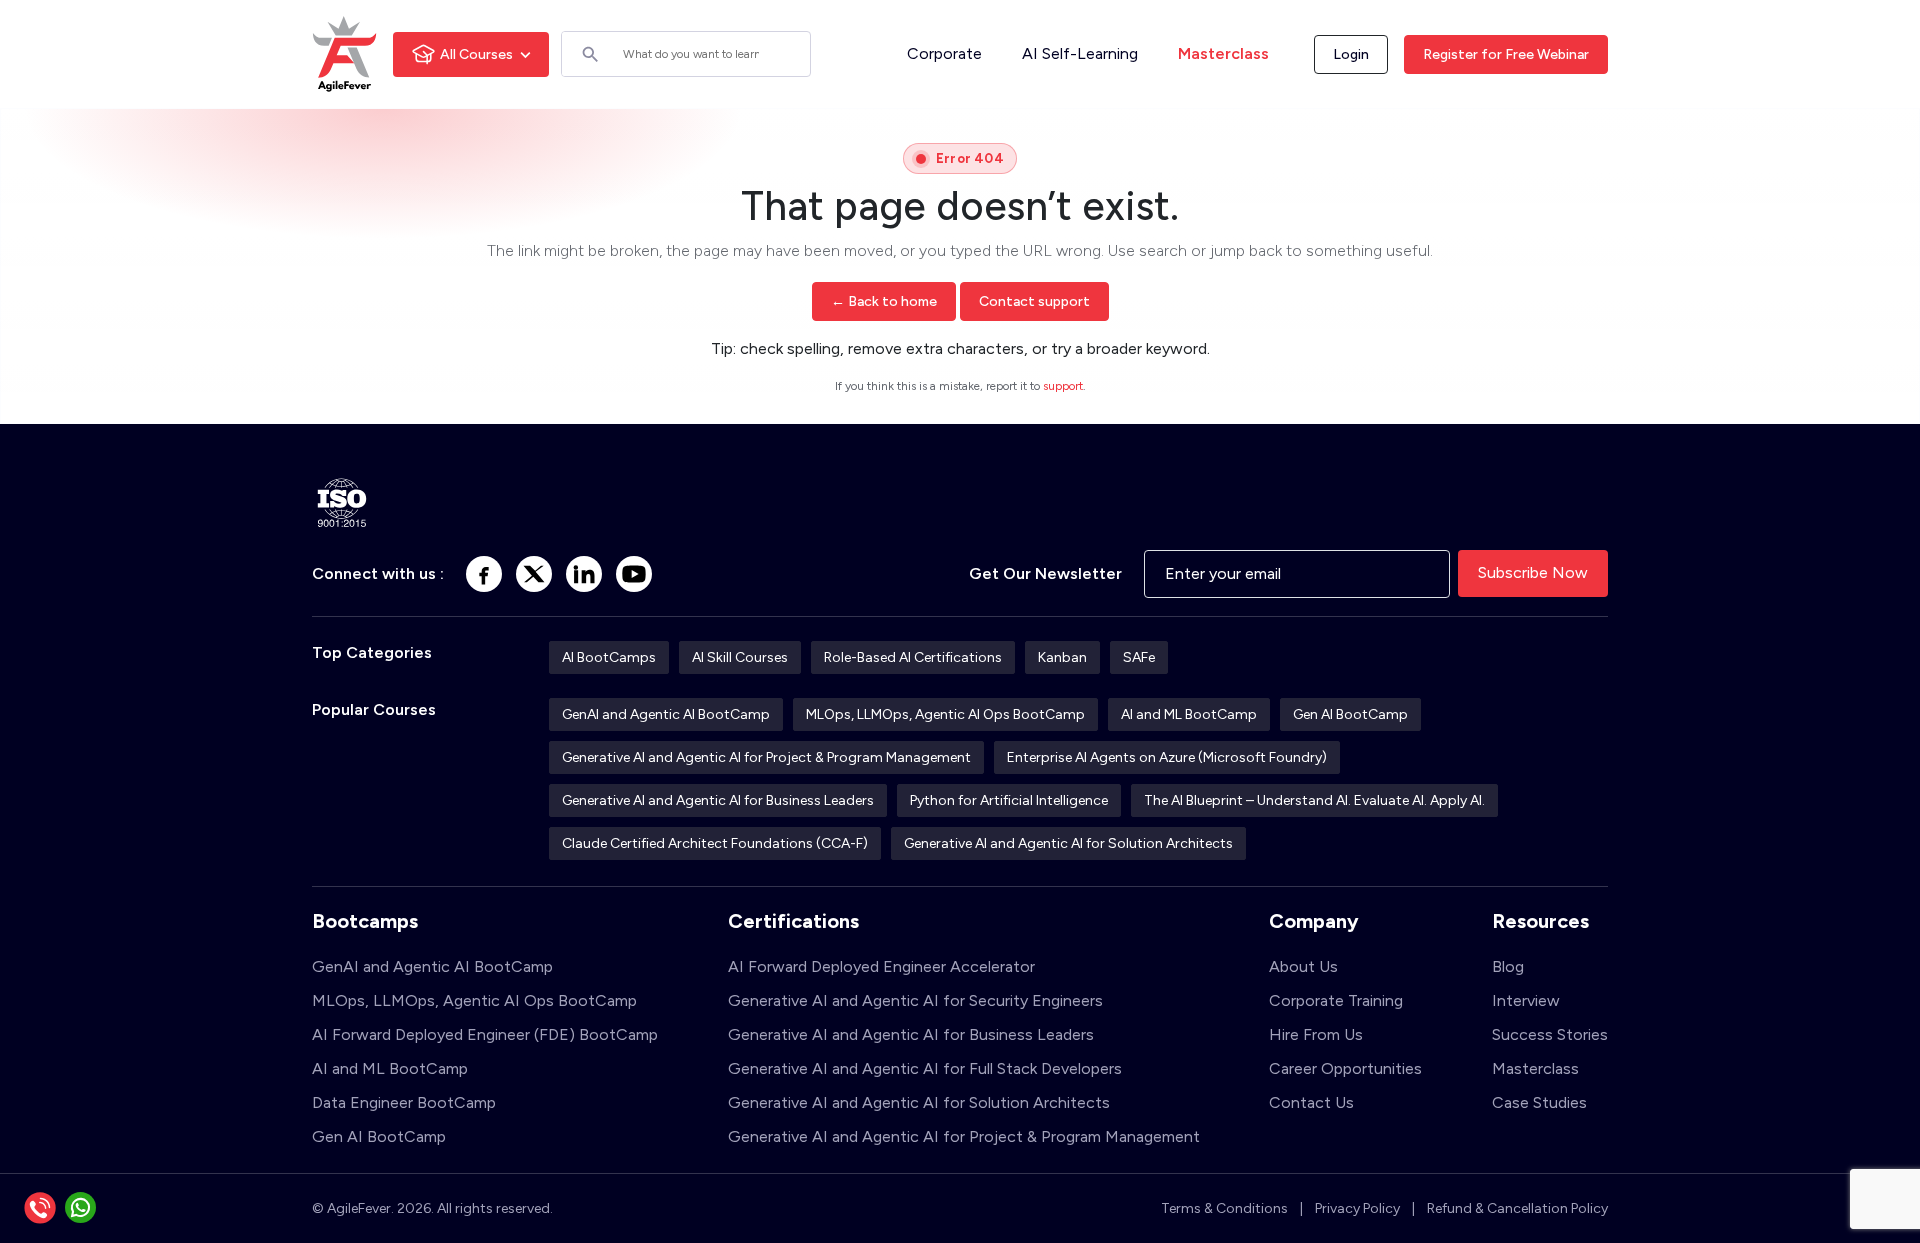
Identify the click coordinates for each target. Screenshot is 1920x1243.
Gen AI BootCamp (1350, 714)
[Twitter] (534, 574)
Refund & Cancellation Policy (1517, 1208)
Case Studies (1539, 1102)
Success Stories (1550, 1034)
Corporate (944, 53)
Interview (1526, 1000)
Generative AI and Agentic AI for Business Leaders (718, 800)
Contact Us (1311, 1102)
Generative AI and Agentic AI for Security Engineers (915, 1000)
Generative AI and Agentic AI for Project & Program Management (766, 757)
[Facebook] (484, 574)
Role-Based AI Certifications (913, 657)
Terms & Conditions (1224, 1208)
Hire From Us (1316, 1034)
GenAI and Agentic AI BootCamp (666, 714)
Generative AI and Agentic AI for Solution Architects (1068, 843)
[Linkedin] (584, 574)
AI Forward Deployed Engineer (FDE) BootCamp (485, 1034)
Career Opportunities (1345, 1068)
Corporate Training (1336, 1000)
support (1063, 386)
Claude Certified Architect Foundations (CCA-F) (715, 843)
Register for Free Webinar (1506, 54)
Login (1351, 54)
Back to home (884, 301)
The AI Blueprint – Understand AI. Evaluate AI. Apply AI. (1314, 800)
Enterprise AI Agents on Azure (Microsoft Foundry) (1167, 757)
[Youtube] (634, 574)
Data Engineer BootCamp (404, 1102)
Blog (1508, 966)
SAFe (1139, 657)
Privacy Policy (1357, 1208)
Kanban (1062, 657)
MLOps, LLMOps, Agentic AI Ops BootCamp (945, 714)
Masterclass (1223, 53)
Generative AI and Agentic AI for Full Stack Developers (925, 1068)
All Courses (476, 54)
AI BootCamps (609, 657)
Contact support (1034, 301)
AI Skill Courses (740, 657)
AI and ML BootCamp (1189, 714)
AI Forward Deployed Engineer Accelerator (881, 966)
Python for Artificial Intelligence (1009, 800)
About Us (1303, 966)
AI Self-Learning (1080, 53)
